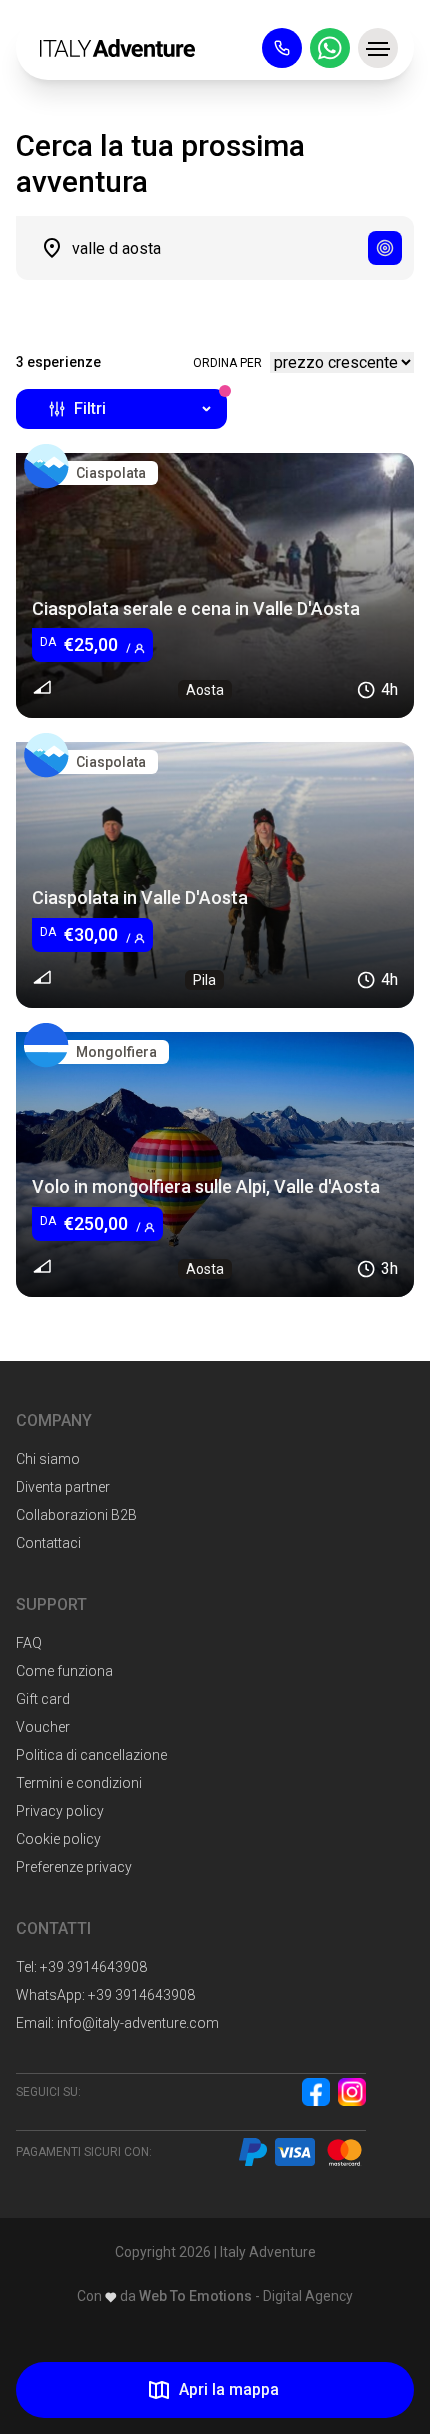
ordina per (227, 363)
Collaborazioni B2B (76, 1515)
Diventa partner (63, 1487)
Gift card (43, 1699)
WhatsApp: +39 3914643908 (105, 1995)
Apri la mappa (229, 2389)
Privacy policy (60, 1811)
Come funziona (64, 1671)
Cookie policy (58, 1839)
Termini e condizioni (79, 1783)
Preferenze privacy (74, 1867)
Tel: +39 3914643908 (81, 1967)
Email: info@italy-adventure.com (117, 2023)
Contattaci (48, 1543)
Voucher (43, 1727)
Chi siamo (48, 1459)
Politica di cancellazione (91, 1755)
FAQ (29, 1643)
